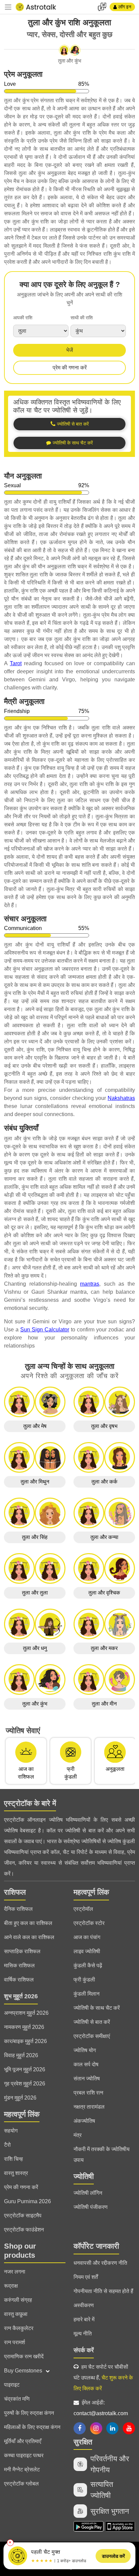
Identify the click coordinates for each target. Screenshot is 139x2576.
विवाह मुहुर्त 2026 (21, 2055)
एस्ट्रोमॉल (83, 1909)
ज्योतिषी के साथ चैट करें (97, 2008)
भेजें (69, 350)
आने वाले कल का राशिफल (29, 1937)
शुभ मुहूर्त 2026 (21, 1996)
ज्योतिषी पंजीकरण (91, 2207)
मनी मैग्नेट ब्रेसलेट (22, 2470)
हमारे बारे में (84, 2319)
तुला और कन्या (104, 1537)
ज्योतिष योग (85, 2050)
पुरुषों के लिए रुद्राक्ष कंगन (29, 2413)
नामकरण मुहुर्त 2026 (24, 2027)
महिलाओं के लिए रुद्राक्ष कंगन (32, 2427)
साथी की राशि (82, 318)
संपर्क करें (84, 2350)
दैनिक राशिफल (18, 1909)
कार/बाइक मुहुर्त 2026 (25, 2041)
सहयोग (11, 2131)
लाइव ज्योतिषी (87, 1951)
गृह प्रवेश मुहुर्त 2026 (25, 2084)
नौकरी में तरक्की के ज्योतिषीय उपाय (102, 2155)
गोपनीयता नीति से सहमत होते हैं (103, 2291)
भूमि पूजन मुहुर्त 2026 (25, 2069)
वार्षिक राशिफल (19, 1980)
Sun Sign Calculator (45, 1330)
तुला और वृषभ (104, 1426)
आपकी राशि (23, 318)
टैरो (7, 2145)
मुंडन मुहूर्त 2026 (20, 2098)
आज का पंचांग (87, 1937)
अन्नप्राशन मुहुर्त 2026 (26, 2013)
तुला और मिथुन (35, 1482)
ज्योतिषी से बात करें (92, 2022)
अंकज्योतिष (84, 2121)
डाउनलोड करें (113, 2556)
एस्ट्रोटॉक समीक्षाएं (92, 2036)
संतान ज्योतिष (87, 2079)
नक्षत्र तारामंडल (89, 2107)
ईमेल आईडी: (101, 2408)
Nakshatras (121, 1098)
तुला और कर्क (104, 1482)
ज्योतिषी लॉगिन (88, 2193)
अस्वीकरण (84, 2305)
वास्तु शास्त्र (16, 2173)
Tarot (16, 663)
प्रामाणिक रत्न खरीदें (24, 2356)
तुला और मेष (35, 1426)
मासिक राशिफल (19, 1965)
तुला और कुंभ (35, 1704)
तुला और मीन (104, 1704)
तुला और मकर (104, 1648)
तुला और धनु (35, 1648)
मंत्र (78, 2135)
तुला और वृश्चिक (104, 1593)
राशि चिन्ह (13, 2159)
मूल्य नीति (83, 2334)
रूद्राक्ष (11, 2286)
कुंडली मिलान (87, 1994)
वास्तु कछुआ (16, 2314)
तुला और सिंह (35, 1537)
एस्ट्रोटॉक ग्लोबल (21, 2484)
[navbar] (8, 7)
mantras (90, 1284)
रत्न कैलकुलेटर (19, 2328)
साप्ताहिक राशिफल (22, 1951)
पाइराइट (12, 2385)
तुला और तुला (35, 1593)
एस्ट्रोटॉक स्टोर (89, 1923)
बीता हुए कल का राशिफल (28, 1923)
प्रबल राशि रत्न (88, 2093)
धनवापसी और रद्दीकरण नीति (100, 2263)
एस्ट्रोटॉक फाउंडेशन (24, 2230)
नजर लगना (15, 2272)
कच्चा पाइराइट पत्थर (24, 2455)
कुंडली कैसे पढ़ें (88, 1965)
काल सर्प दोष (86, 2064)
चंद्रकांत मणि (17, 2399)
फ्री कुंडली (84, 1980)
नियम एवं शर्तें (86, 2277)
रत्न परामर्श (15, 2342)
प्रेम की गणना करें (70, 368)
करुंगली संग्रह (18, 2300)
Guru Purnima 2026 (27, 2201)
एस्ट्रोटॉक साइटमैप (23, 2215)
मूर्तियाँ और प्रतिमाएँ (23, 2441)
